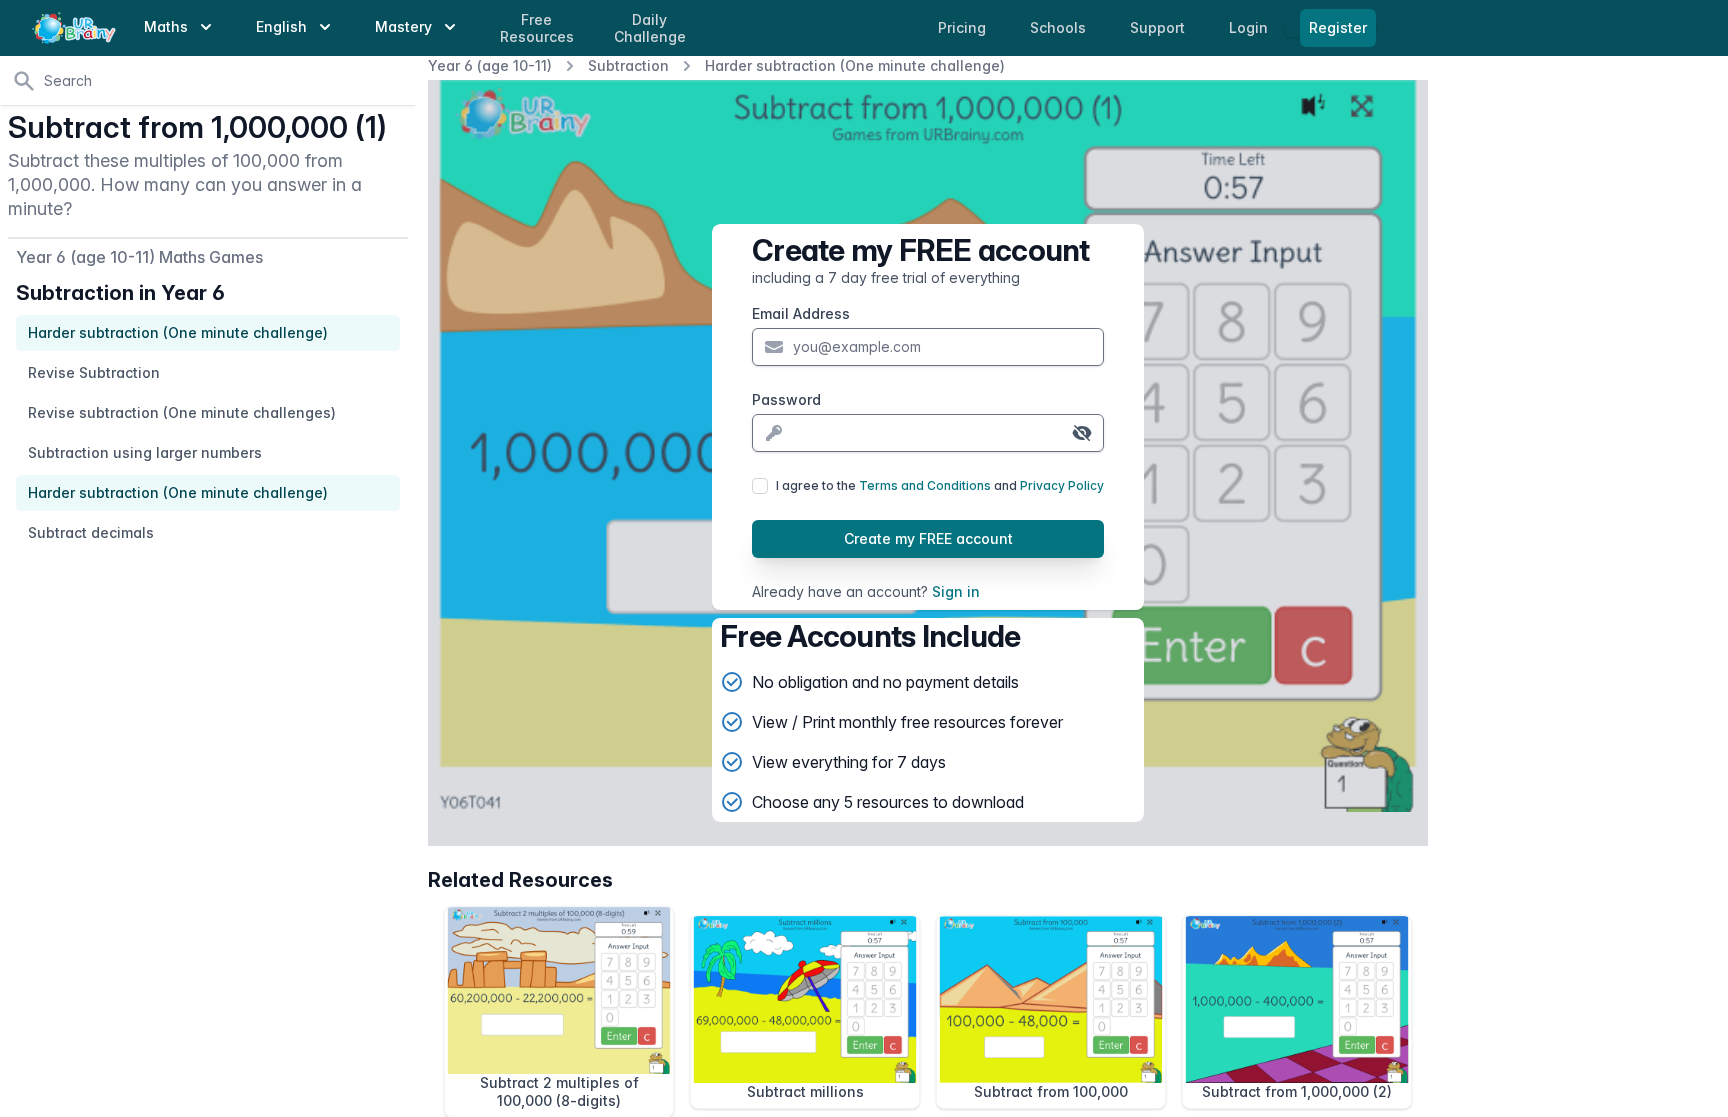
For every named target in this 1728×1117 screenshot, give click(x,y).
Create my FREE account (928, 538)
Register (1338, 27)
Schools (1060, 27)
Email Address (801, 313)
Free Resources (537, 28)
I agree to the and (940, 485)
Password (786, 399)
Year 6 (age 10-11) (490, 65)
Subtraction (628, 65)
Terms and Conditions (925, 485)
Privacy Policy (1062, 485)
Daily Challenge (650, 28)
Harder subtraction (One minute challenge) (855, 65)
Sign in (956, 591)
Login (1250, 27)
